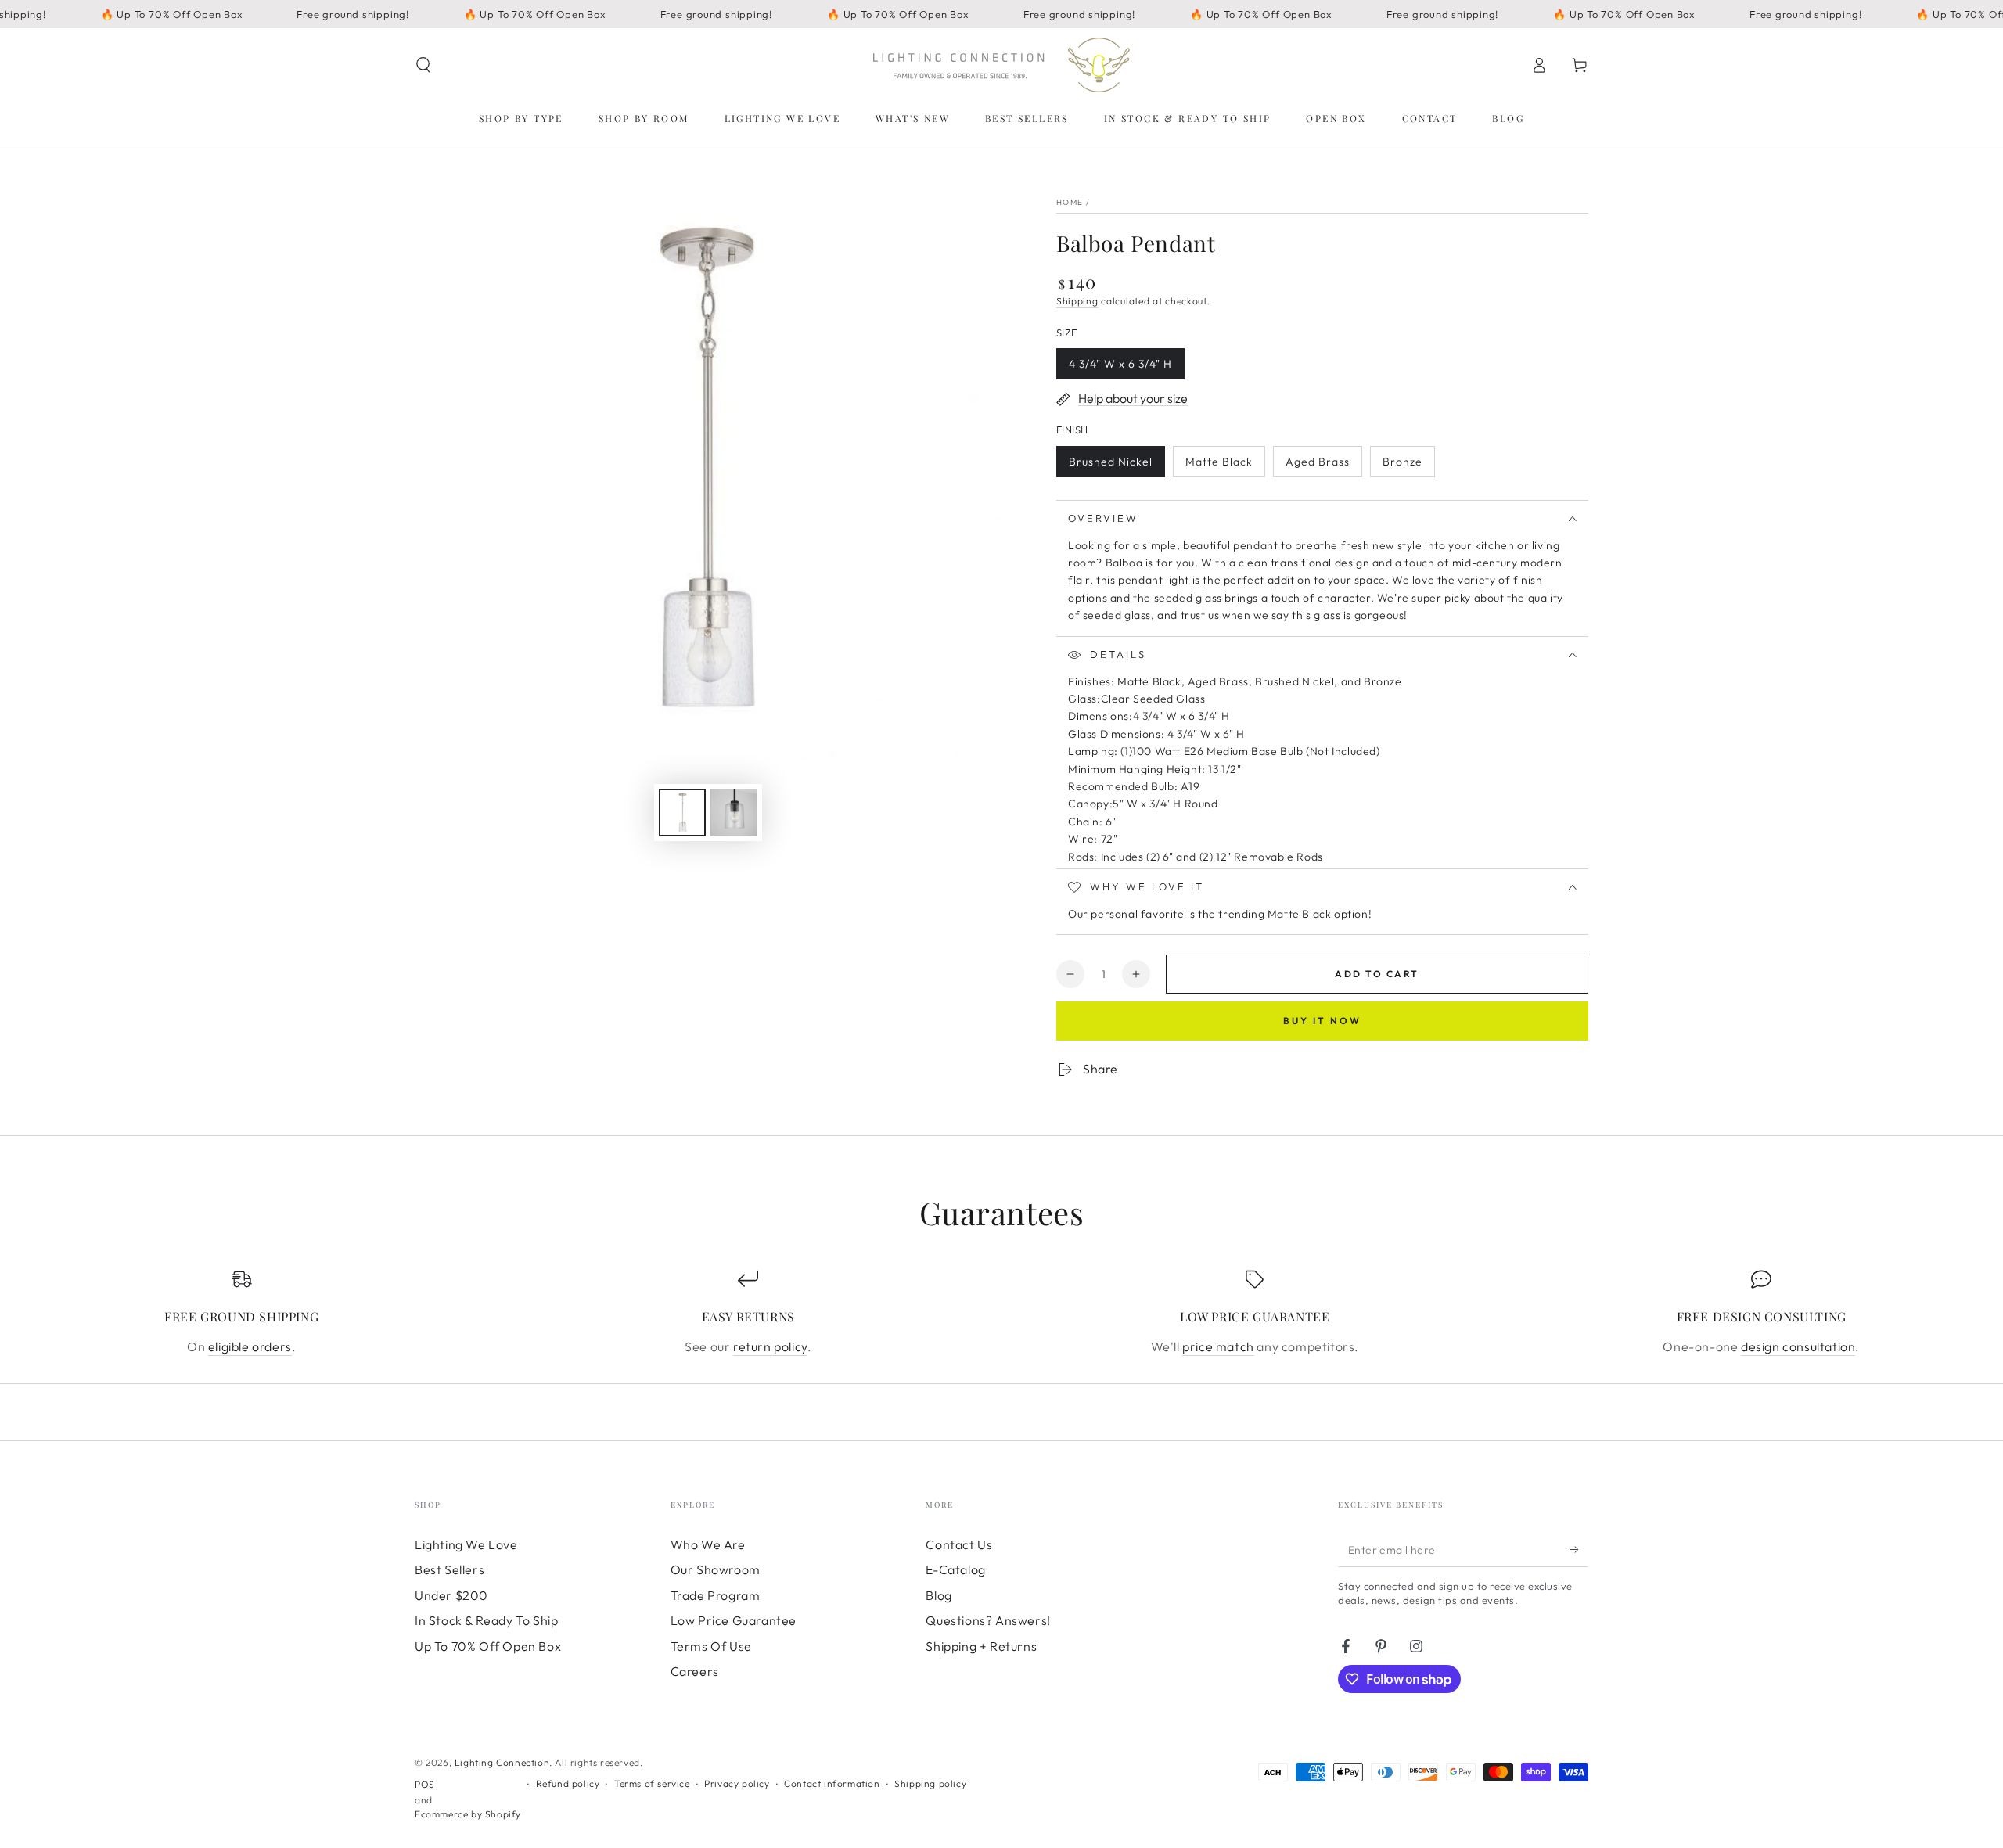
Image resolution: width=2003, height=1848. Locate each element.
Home (1070, 202)
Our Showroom (716, 1569)
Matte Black (1219, 466)
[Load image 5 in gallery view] (734, 813)
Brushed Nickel (1110, 466)
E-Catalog (955, 1569)
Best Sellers (450, 1569)
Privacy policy (737, 1783)
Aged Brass (1317, 466)
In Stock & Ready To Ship (486, 1620)
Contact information (832, 1783)
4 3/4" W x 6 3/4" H (1120, 368)
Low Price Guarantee (734, 1620)
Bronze (1408, 466)
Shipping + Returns (981, 1646)
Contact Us (959, 1544)
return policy (770, 1346)
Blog (939, 1595)
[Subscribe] (1579, 1549)
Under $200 (451, 1595)
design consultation (1798, 1346)
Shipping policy (930, 1783)
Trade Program (716, 1595)
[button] (423, 65)
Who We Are (708, 1544)
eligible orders (250, 1346)
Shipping (1077, 301)
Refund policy (568, 1783)
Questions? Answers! (988, 1620)
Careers (695, 1671)
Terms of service (652, 1783)
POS (425, 1784)
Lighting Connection (502, 1762)
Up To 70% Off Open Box (488, 1646)
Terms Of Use (711, 1646)
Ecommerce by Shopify (468, 1814)
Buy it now (1322, 1021)
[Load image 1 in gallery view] (682, 813)
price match (1218, 1346)
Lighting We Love (466, 1544)
